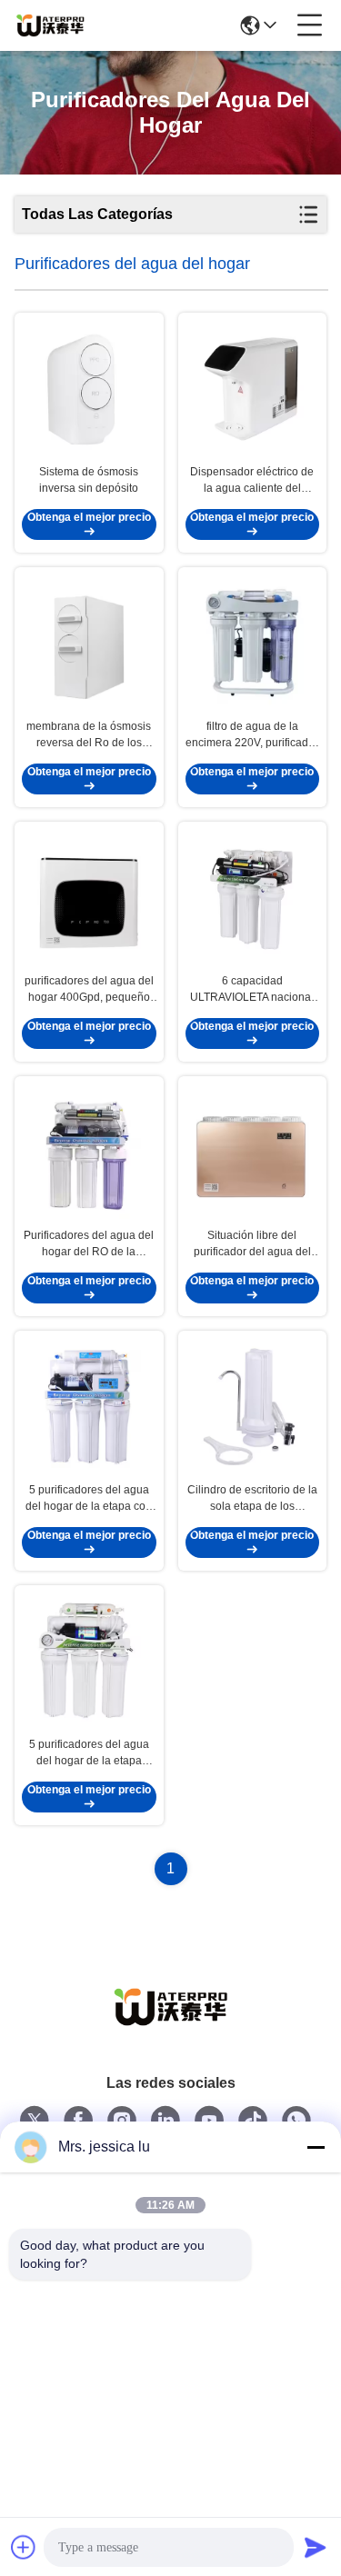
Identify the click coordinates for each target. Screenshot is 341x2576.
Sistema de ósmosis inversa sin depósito (89, 480)
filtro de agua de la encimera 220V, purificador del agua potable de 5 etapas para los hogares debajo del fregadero (252, 735)
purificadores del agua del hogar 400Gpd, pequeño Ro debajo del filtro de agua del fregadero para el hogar (89, 990)
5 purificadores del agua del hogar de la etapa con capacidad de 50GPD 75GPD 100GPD (89, 1499)
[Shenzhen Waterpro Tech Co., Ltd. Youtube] (209, 2121)
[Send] (316, 2547)
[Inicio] (171, 2029)
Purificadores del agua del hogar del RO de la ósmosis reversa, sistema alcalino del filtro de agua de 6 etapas (89, 1244)
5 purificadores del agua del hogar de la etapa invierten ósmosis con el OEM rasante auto (89, 1753)
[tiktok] (253, 2121)
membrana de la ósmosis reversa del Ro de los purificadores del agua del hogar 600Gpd (89, 735)
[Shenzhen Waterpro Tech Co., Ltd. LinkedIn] (165, 2121)
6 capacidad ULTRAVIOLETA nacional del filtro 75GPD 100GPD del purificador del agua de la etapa (252, 990)
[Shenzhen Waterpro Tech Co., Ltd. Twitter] (35, 2121)
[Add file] (24, 2547)
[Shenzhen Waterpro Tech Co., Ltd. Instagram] (122, 2121)
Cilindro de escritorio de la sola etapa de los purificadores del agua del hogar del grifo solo (252, 1499)
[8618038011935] (296, 2121)
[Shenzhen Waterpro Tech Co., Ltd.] (50, 25)
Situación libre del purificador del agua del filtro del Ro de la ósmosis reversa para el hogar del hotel (252, 1244)
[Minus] (316, 2147)
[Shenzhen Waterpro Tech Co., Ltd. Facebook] (78, 2121)
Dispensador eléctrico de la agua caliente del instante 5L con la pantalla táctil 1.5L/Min (252, 481)
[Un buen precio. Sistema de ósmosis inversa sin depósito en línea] (89, 388)
